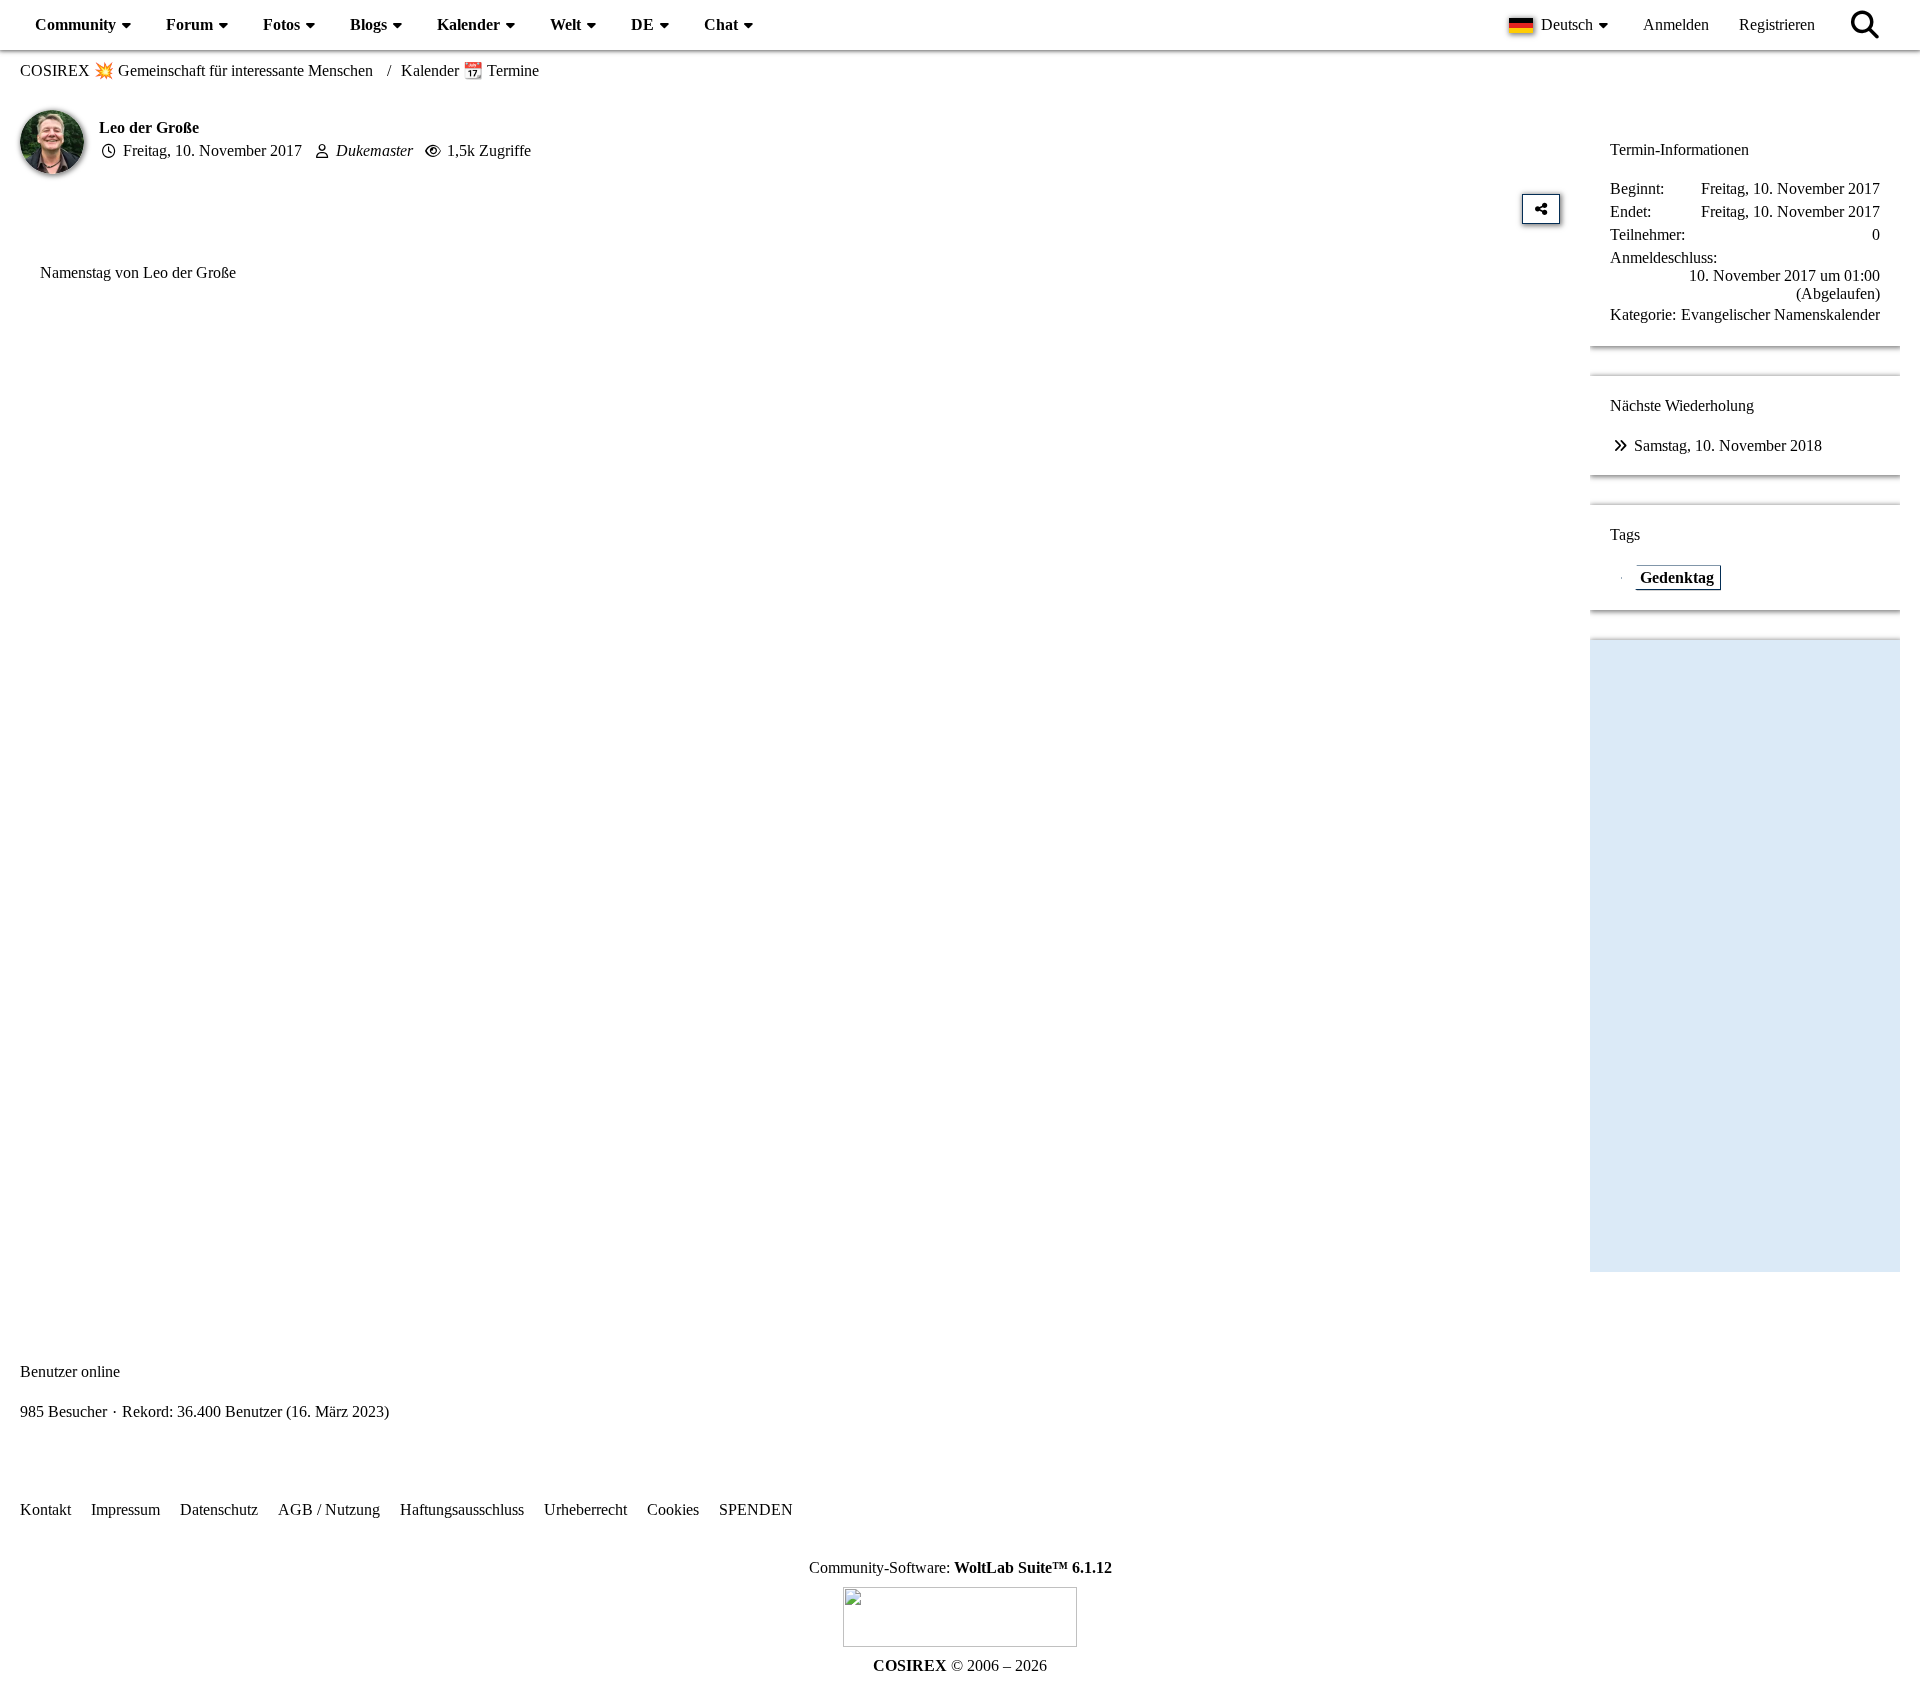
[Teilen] (1541, 209)
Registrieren (1777, 24)
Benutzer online (70, 1371)
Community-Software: (960, 1567)
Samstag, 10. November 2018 (1728, 445)
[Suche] (1865, 25)
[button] (1561, 25)
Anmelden (1676, 24)
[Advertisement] (790, 501)
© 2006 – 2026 (960, 1665)
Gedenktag (1677, 577)
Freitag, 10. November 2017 (212, 150)
